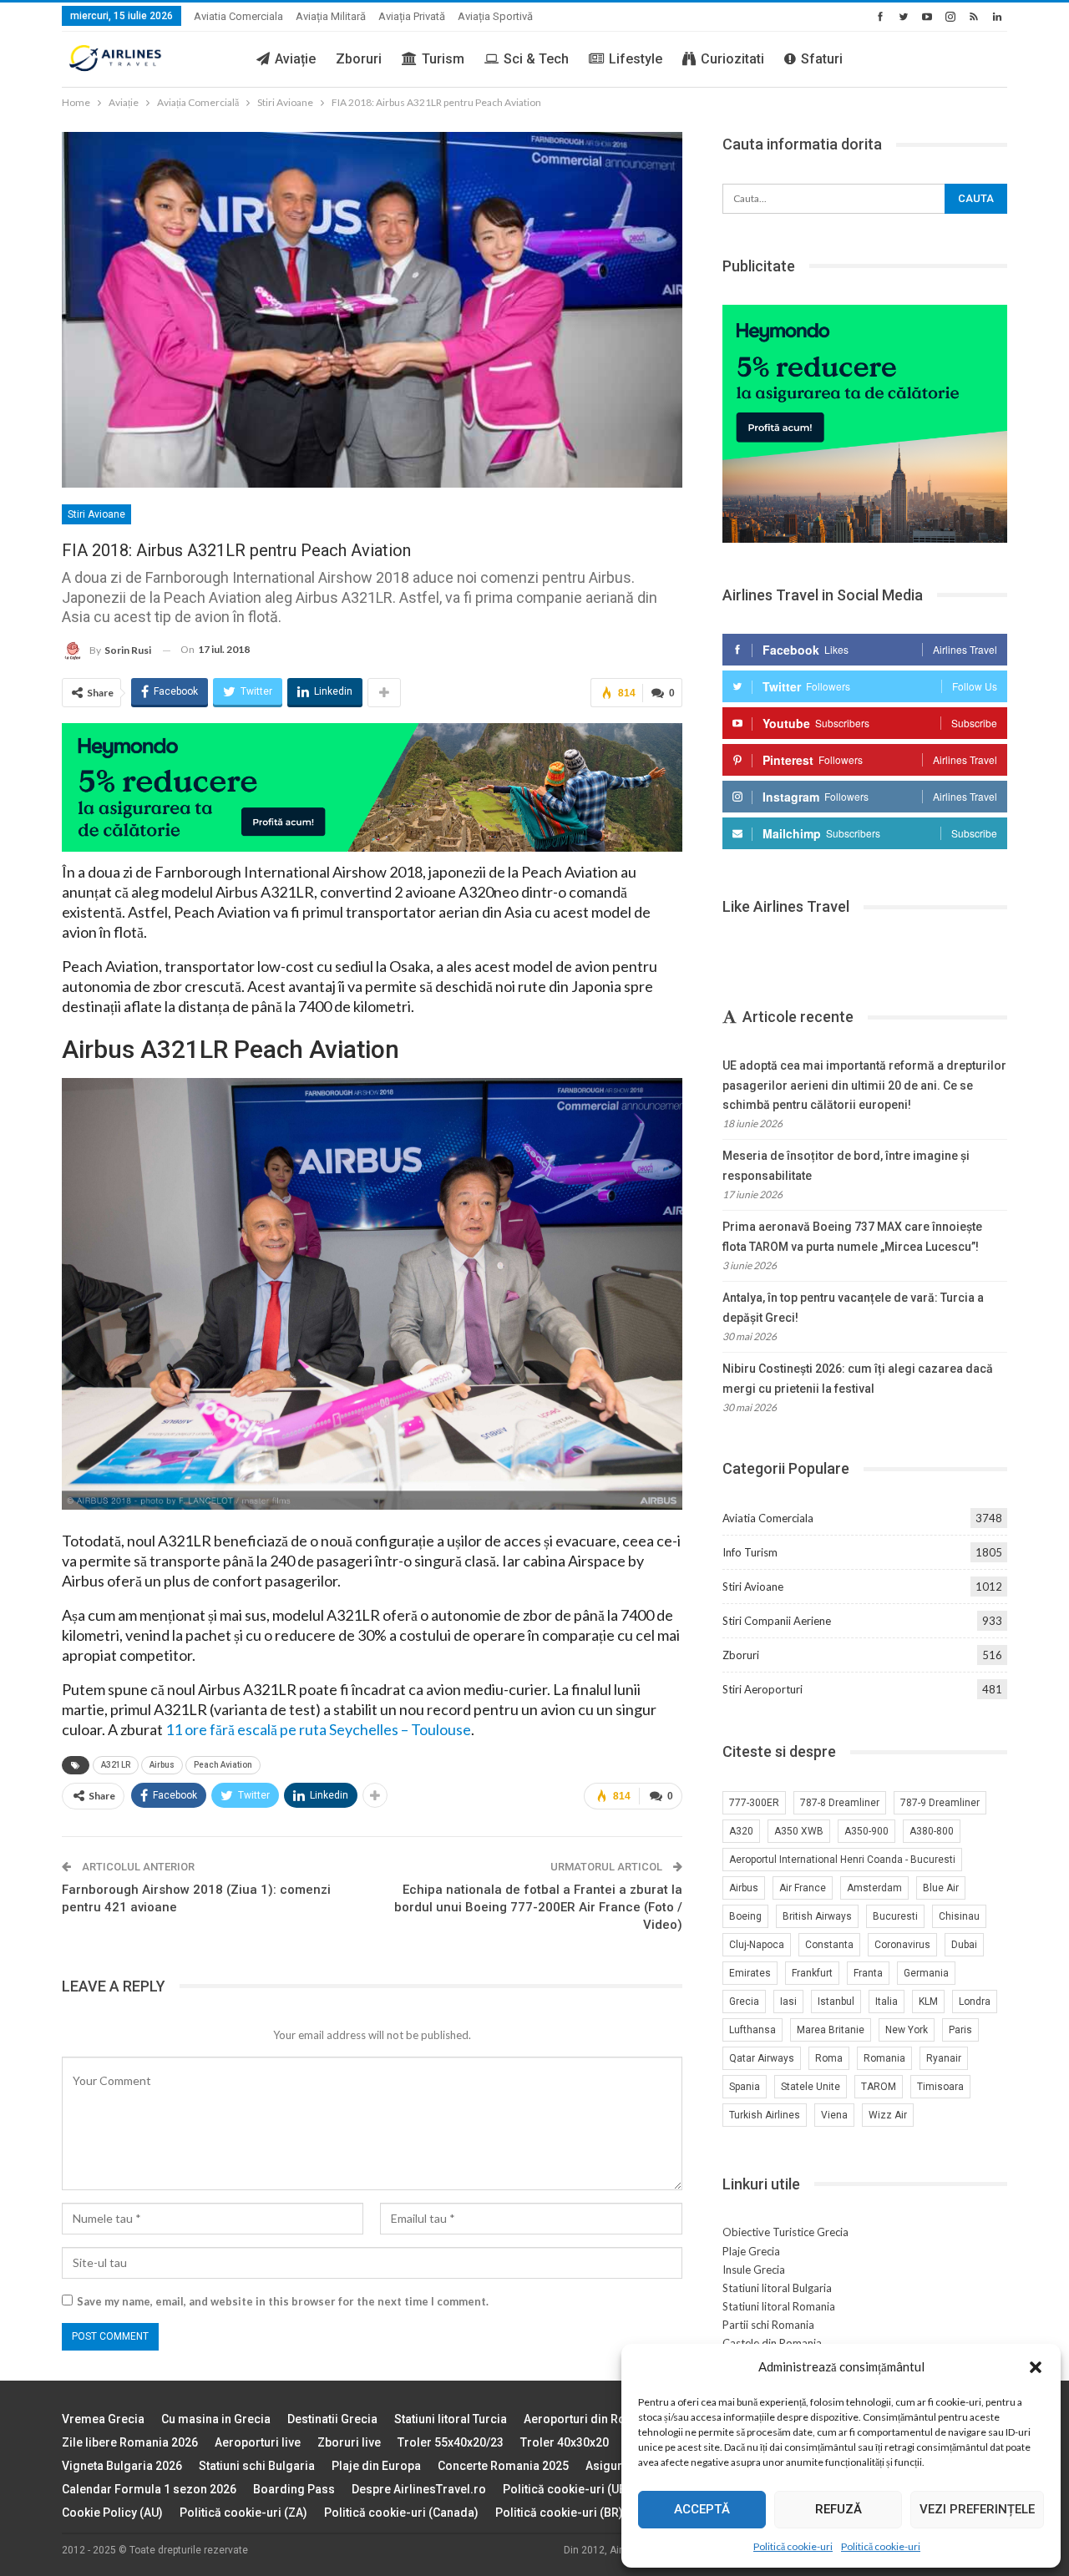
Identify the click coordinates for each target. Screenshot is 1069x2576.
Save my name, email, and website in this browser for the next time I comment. (283, 2301)
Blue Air (941, 1888)
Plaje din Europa (376, 2466)
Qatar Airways (762, 2058)
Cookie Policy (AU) (112, 2513)
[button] (1036, 2367)
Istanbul (836, 2002)
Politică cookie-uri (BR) (559, 2513)
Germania (926, 1973)
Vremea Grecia (103, 2419)
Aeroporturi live (258, 2442)
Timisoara (940, 2087)
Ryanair (944, 2058)
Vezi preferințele (977, 2509)
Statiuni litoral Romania (779, 2306)
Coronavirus (902, 1945)
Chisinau (959, 1916)
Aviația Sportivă (495, 16)
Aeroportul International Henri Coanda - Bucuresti (842, 1860)
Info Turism (750, 1552)
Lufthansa (752, 2030)
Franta (868, 1973)
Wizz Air (888, 2115)
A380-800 (932, 1831)
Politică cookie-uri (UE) (566, 2489)
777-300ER (754, 1803)
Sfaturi (822, 59)
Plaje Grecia (751, 2251)
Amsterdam (874, 1888)
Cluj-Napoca (757, 1945)
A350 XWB (799, 1831)
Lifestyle (636, 59)
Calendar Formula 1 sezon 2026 (149, 2489)
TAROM (879, 2087)
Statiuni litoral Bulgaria (777, 2288)
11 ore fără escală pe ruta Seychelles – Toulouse (318, 1729)
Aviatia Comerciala (238, 16)
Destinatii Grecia (332, 2419)
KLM (928, 2002)
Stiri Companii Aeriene (777, 1621)
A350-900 (866, 1831)
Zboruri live (349, 2442)
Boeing (745, 1916)
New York (907, 2030)
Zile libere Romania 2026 (130, 2442)
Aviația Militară (331, 16)
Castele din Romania (772, 2343)
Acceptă (702, 2509)
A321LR (116, 1765)
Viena (834, 2115)
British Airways (817, 1916)
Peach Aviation (223, 1765)
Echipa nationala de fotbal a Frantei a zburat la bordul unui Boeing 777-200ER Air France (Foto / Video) (538, 1907)
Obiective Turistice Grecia (785, 2232)
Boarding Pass (294, 2489)
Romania (884, 2058)
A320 (741, 1831)
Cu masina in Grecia (216, 2419)
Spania (745, 2087)
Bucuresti (895, 1916)
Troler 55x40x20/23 (451, 2442)
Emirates (750, 1973)
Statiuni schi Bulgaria (257, 2466)
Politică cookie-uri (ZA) (243, 2513)
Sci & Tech (536, 59)
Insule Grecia (754, 2270)
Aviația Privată (412, 16)
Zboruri (359, 59)
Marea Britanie (831, 2030)
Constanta (829, 1945)
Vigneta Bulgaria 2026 (122, 2466)
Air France (803, 1888)
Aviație (295, 59)
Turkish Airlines (765, 2115)
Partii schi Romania (768, 2325)
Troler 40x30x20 (565, 2442)
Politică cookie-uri (793, 2546)
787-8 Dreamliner (840, 1803)
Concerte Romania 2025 (503, 2466)
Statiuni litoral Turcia (451, 2419)
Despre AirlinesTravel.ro (419, 2489)
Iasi (788, 2002)
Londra (975, 2002)
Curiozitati (732, 59)
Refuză (838, 2509)
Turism (443, 59)
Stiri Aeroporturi (762, 1689)
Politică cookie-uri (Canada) (401, 2513)
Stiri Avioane (96, 514)
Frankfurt (812, 1973)
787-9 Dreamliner (940, 1803)
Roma (829, 2058)
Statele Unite (811, 2087)
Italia (887, 2002)
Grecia (744, 2002)
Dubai (964, 1945)
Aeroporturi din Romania (592, 2419)
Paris (960, 2030)
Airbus (162, 1765)
